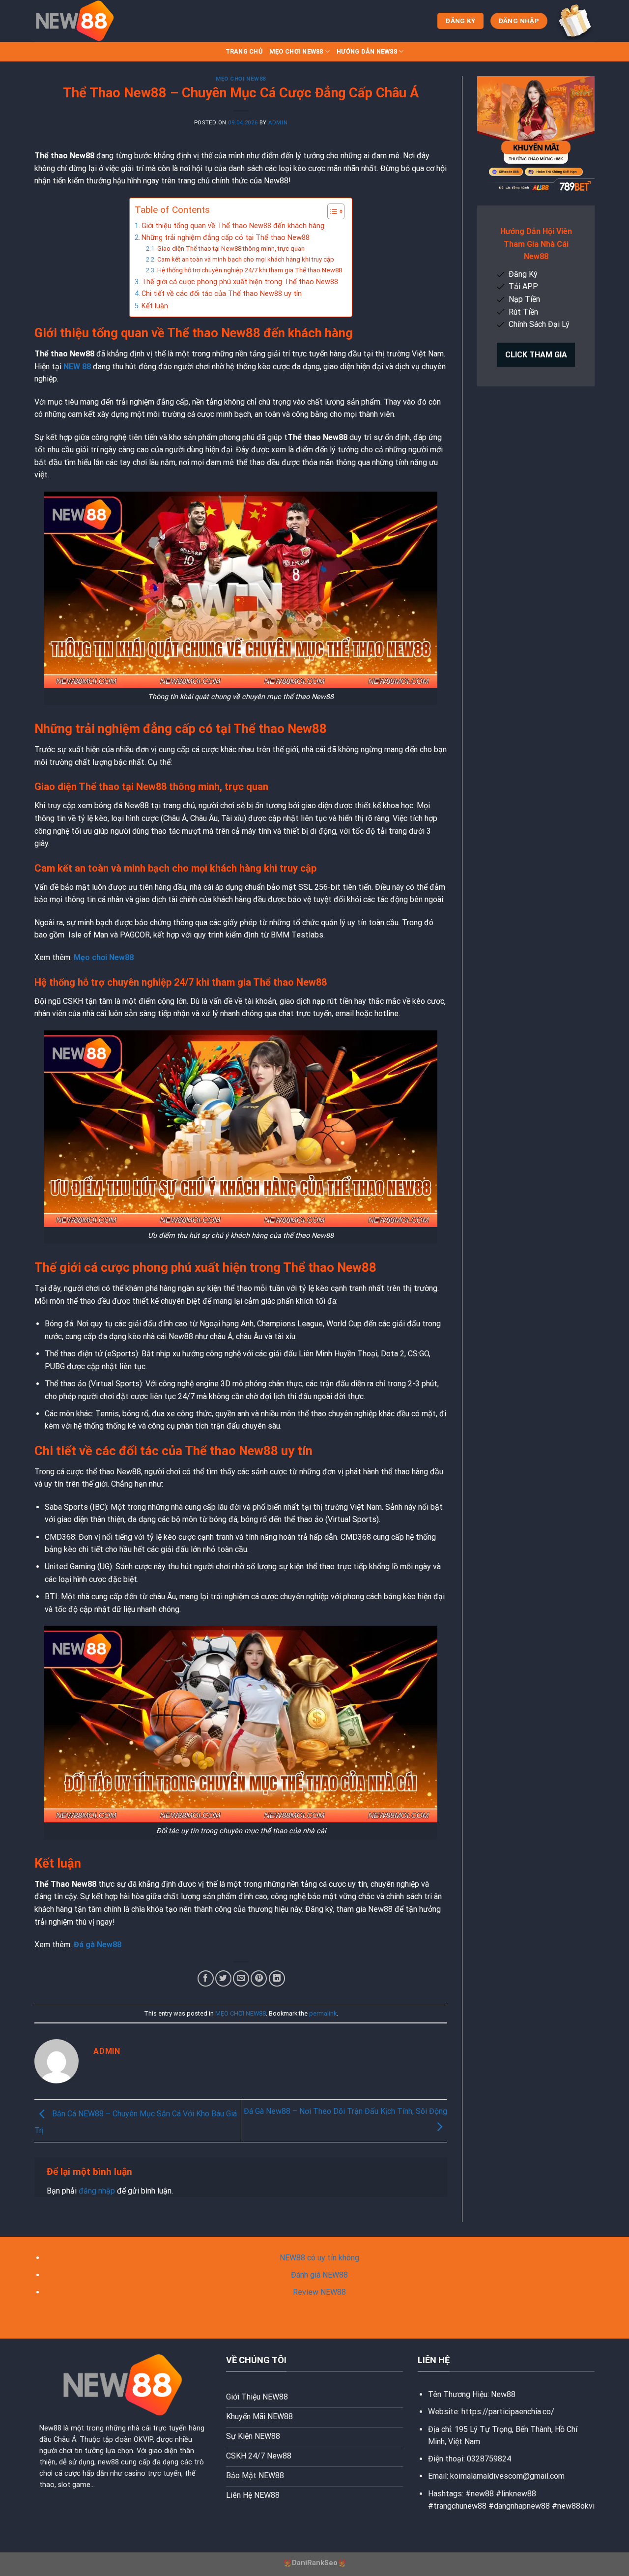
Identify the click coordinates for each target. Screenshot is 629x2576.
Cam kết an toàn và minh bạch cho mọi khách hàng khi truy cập (246, 259)
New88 (503, 2394)
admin (278, 123)
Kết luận (155, 306)
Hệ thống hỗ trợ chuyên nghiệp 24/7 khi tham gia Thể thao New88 (250, 270)
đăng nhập (97, 2191)
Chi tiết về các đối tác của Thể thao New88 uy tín (222, 294)
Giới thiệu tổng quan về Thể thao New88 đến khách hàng (233, 226)
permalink (323, 2013)
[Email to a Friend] (241, 1978)
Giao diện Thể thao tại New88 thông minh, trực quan (231, 249)
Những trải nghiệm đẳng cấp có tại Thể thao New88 (226, 238)
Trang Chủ (244, 51)
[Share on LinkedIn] (277, 1978)
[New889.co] (84, 21)
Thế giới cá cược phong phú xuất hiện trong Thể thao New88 (240, 282)
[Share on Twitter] (223, 1978)
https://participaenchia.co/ (508, 2412)
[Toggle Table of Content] (331, 211)
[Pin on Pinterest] (259, 1978)
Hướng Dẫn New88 (367, 51)
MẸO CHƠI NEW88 (296, 51)
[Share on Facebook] (206, 1978)
